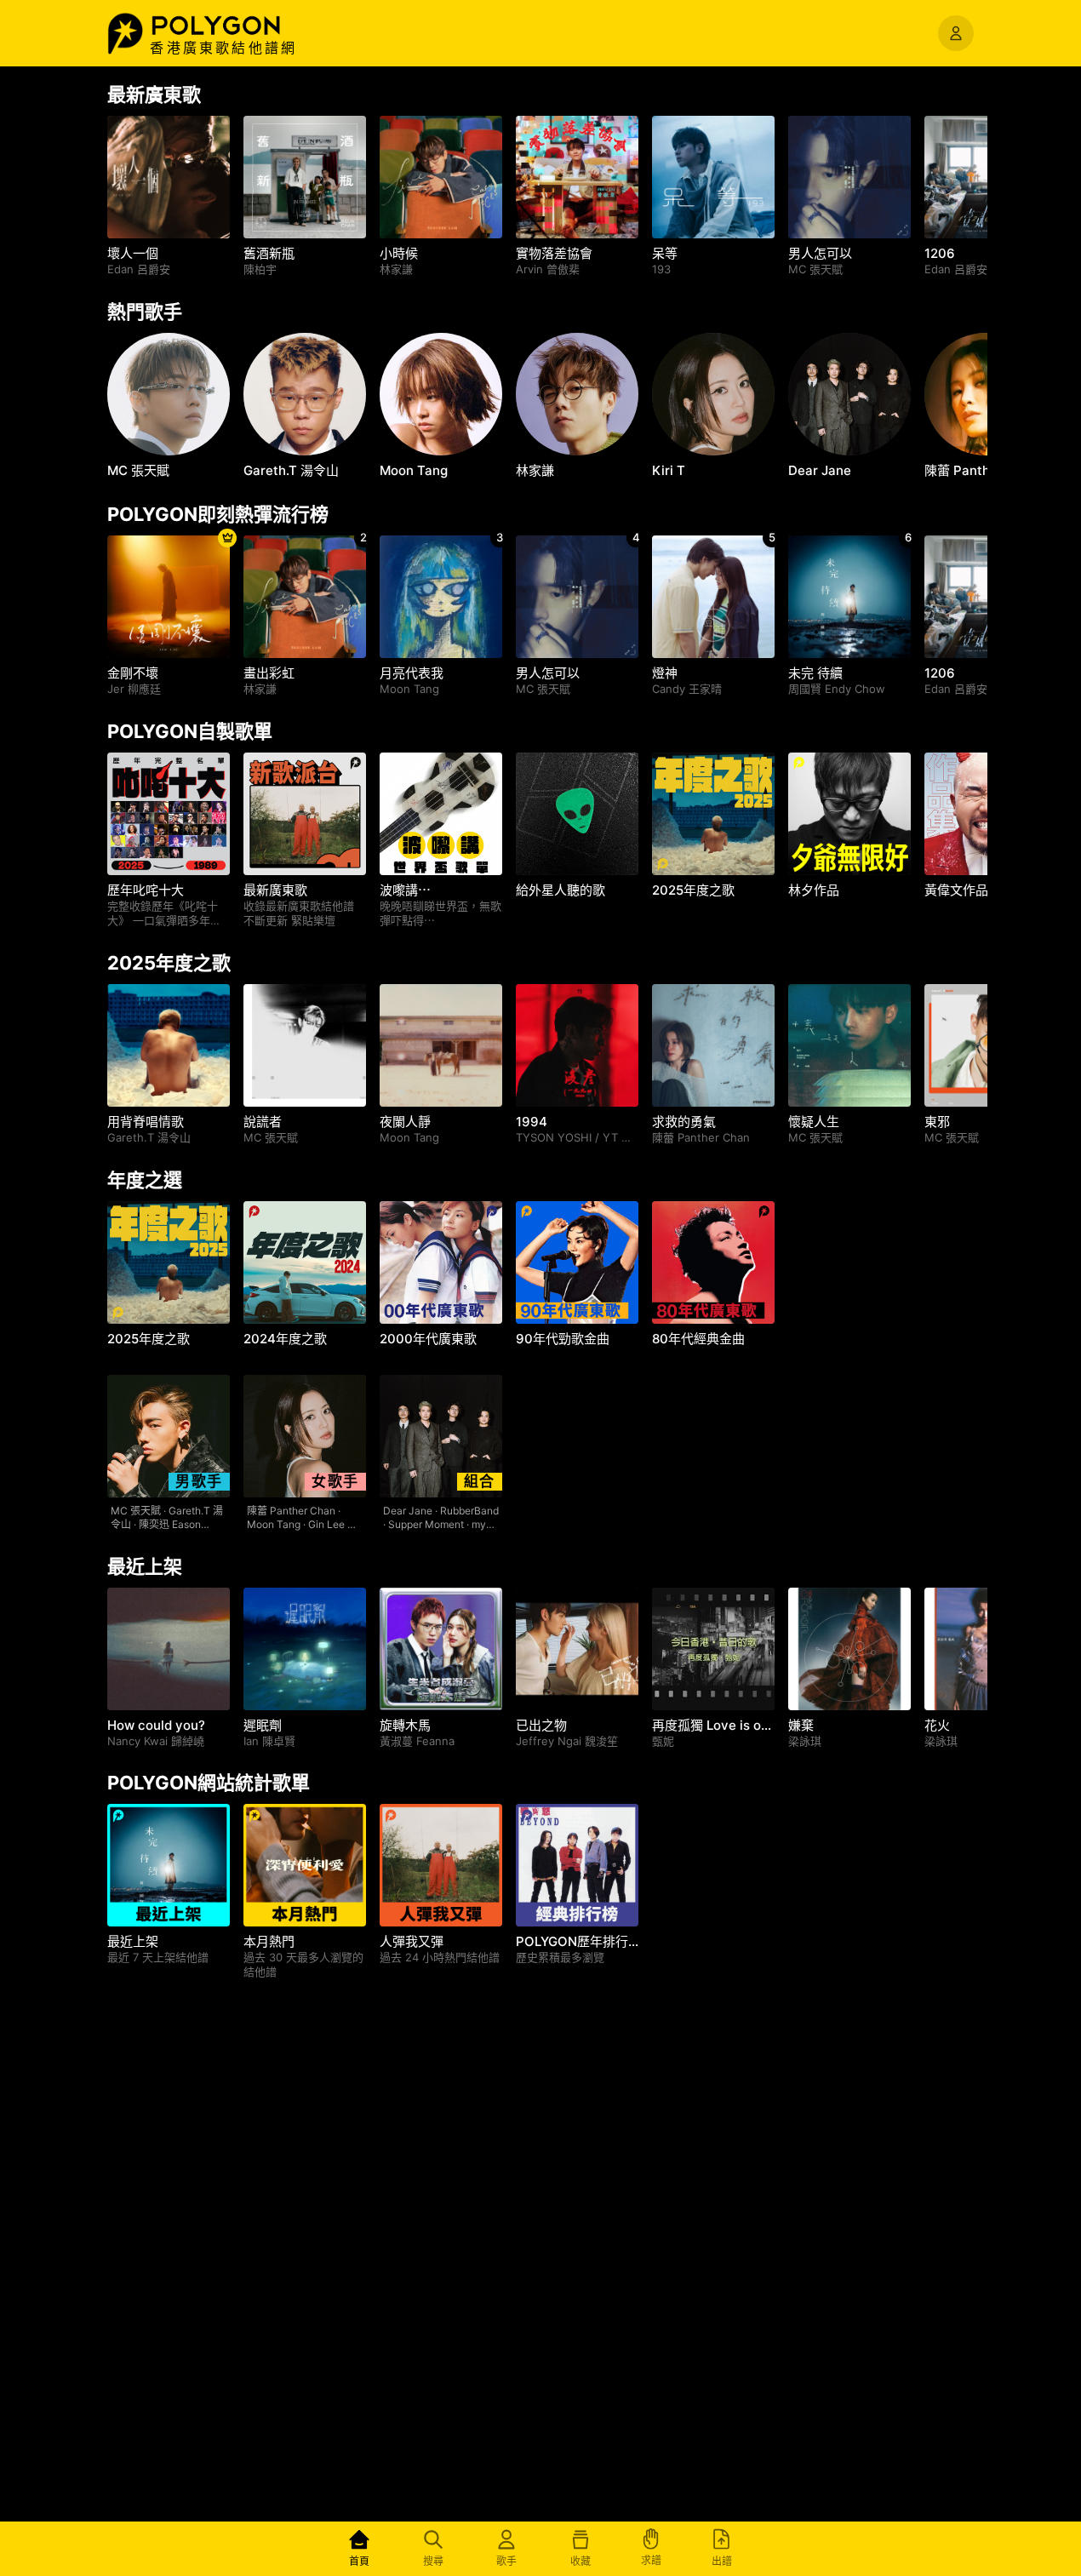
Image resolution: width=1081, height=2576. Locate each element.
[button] (234, 26)
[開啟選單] (956, 33)
